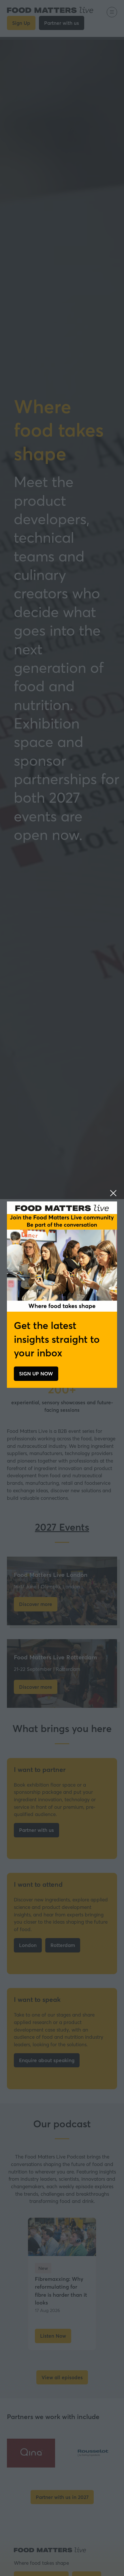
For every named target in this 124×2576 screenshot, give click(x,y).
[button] (113, 1193)
